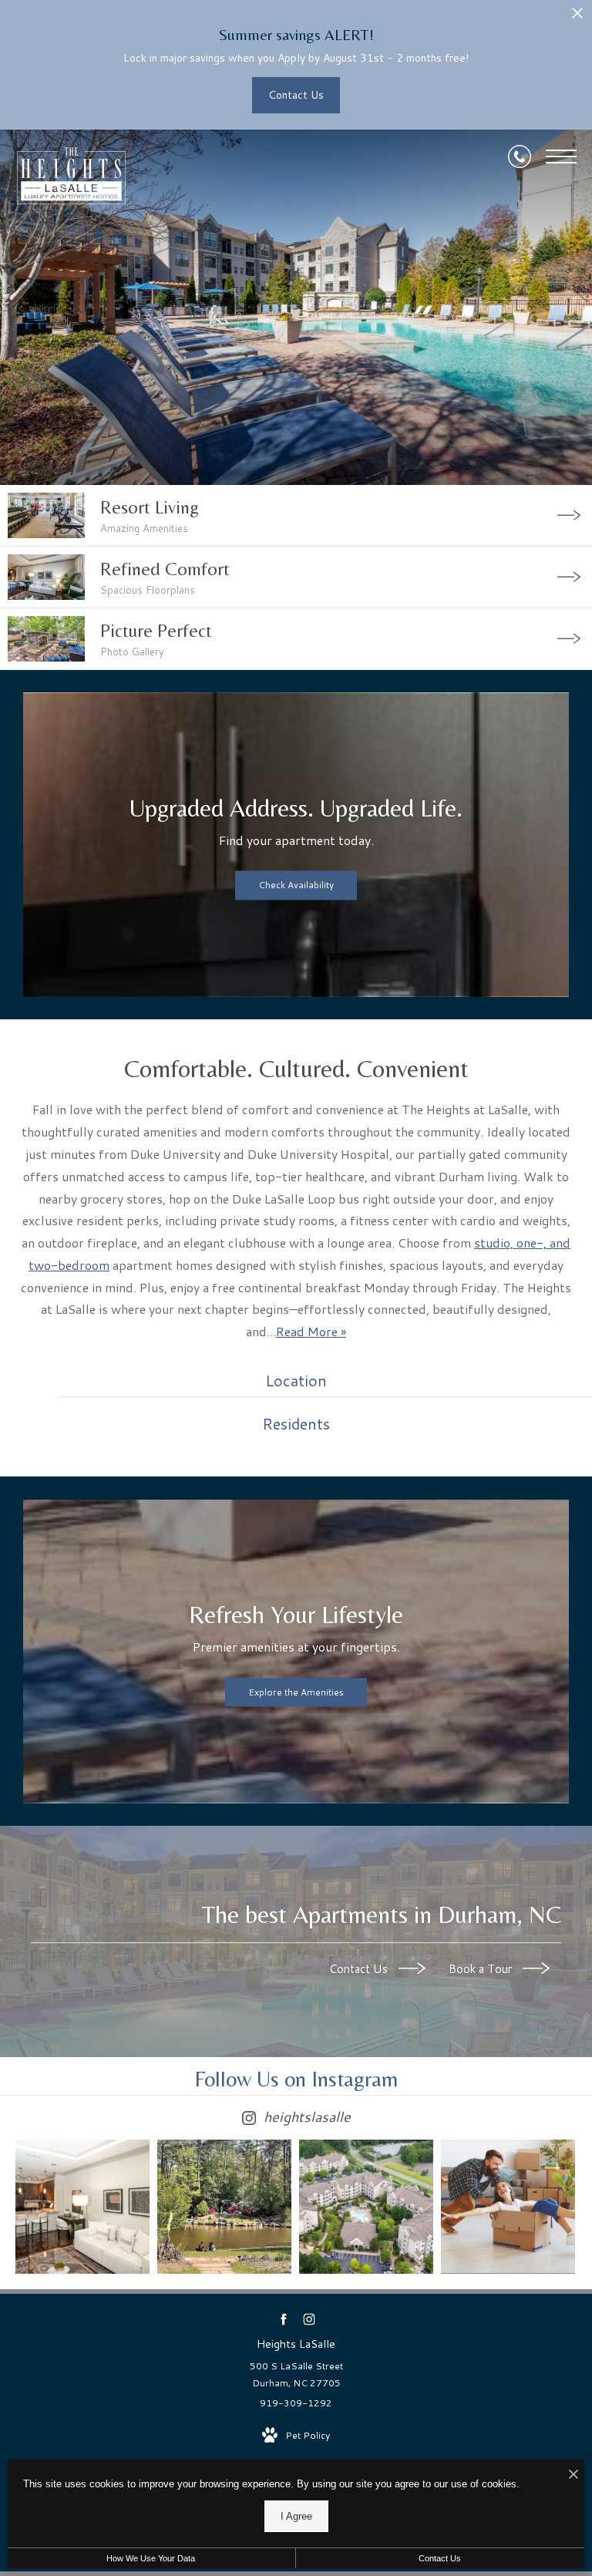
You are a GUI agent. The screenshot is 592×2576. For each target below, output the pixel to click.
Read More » (311, 1331)
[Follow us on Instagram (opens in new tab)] (309, 2319)
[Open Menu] (561, 157)
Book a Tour (482, 1969)
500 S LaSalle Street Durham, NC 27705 (296, 2374)
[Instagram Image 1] (82, 2207)
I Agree (296, 2516)
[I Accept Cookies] (573, 2475)
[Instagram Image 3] (366, 2207)
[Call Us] (520, 157)
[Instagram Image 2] (224, 2207)
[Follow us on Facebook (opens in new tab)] (283, 2319)
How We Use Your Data (151, 2558)
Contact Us (360, 1969)
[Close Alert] (577, 17)
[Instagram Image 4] (508, 2207)
